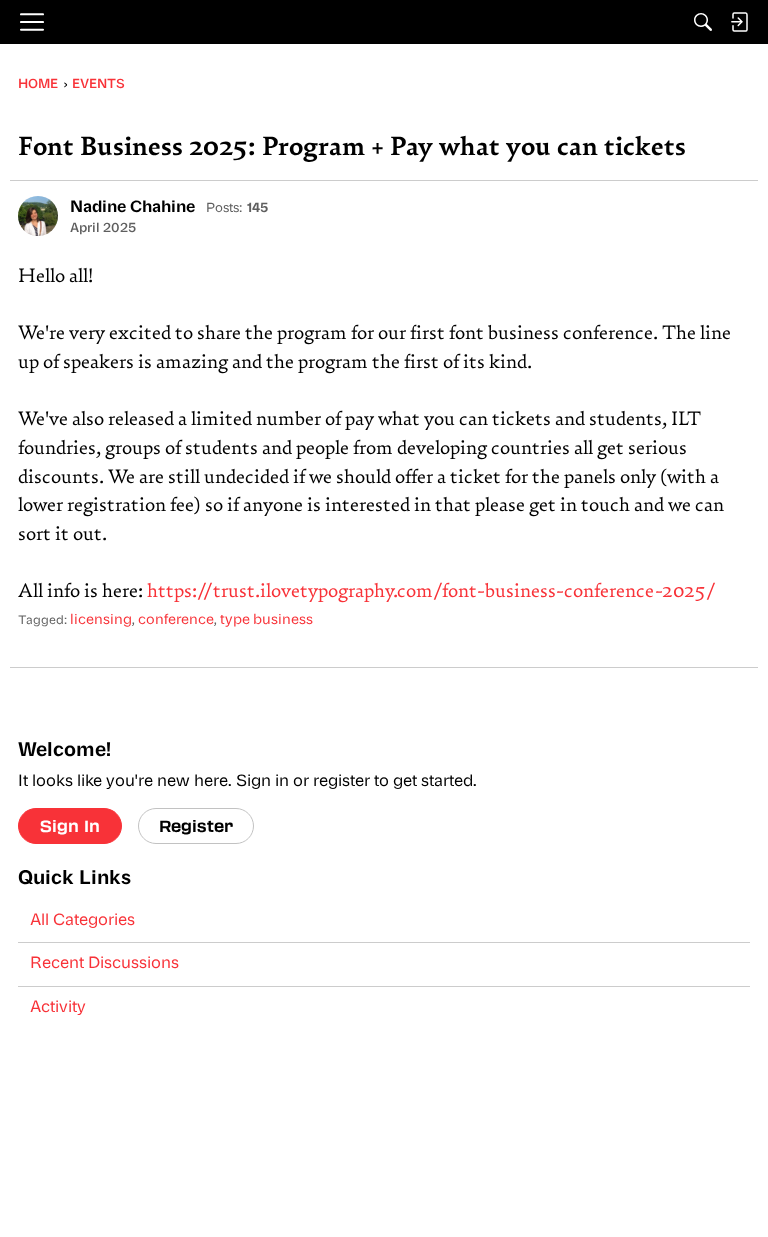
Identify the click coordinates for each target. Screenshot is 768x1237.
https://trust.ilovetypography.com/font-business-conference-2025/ (431, 592)
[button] (38, 216)
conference (176, 620)
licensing (101, 620)
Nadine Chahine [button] (132, 208)
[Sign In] (739, 22)
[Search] (703, 22)
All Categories (82, 921)
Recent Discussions (104, 964)
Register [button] (196, 825)
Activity (58, 1008)
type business (266, 620)
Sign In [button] (70, 825)
